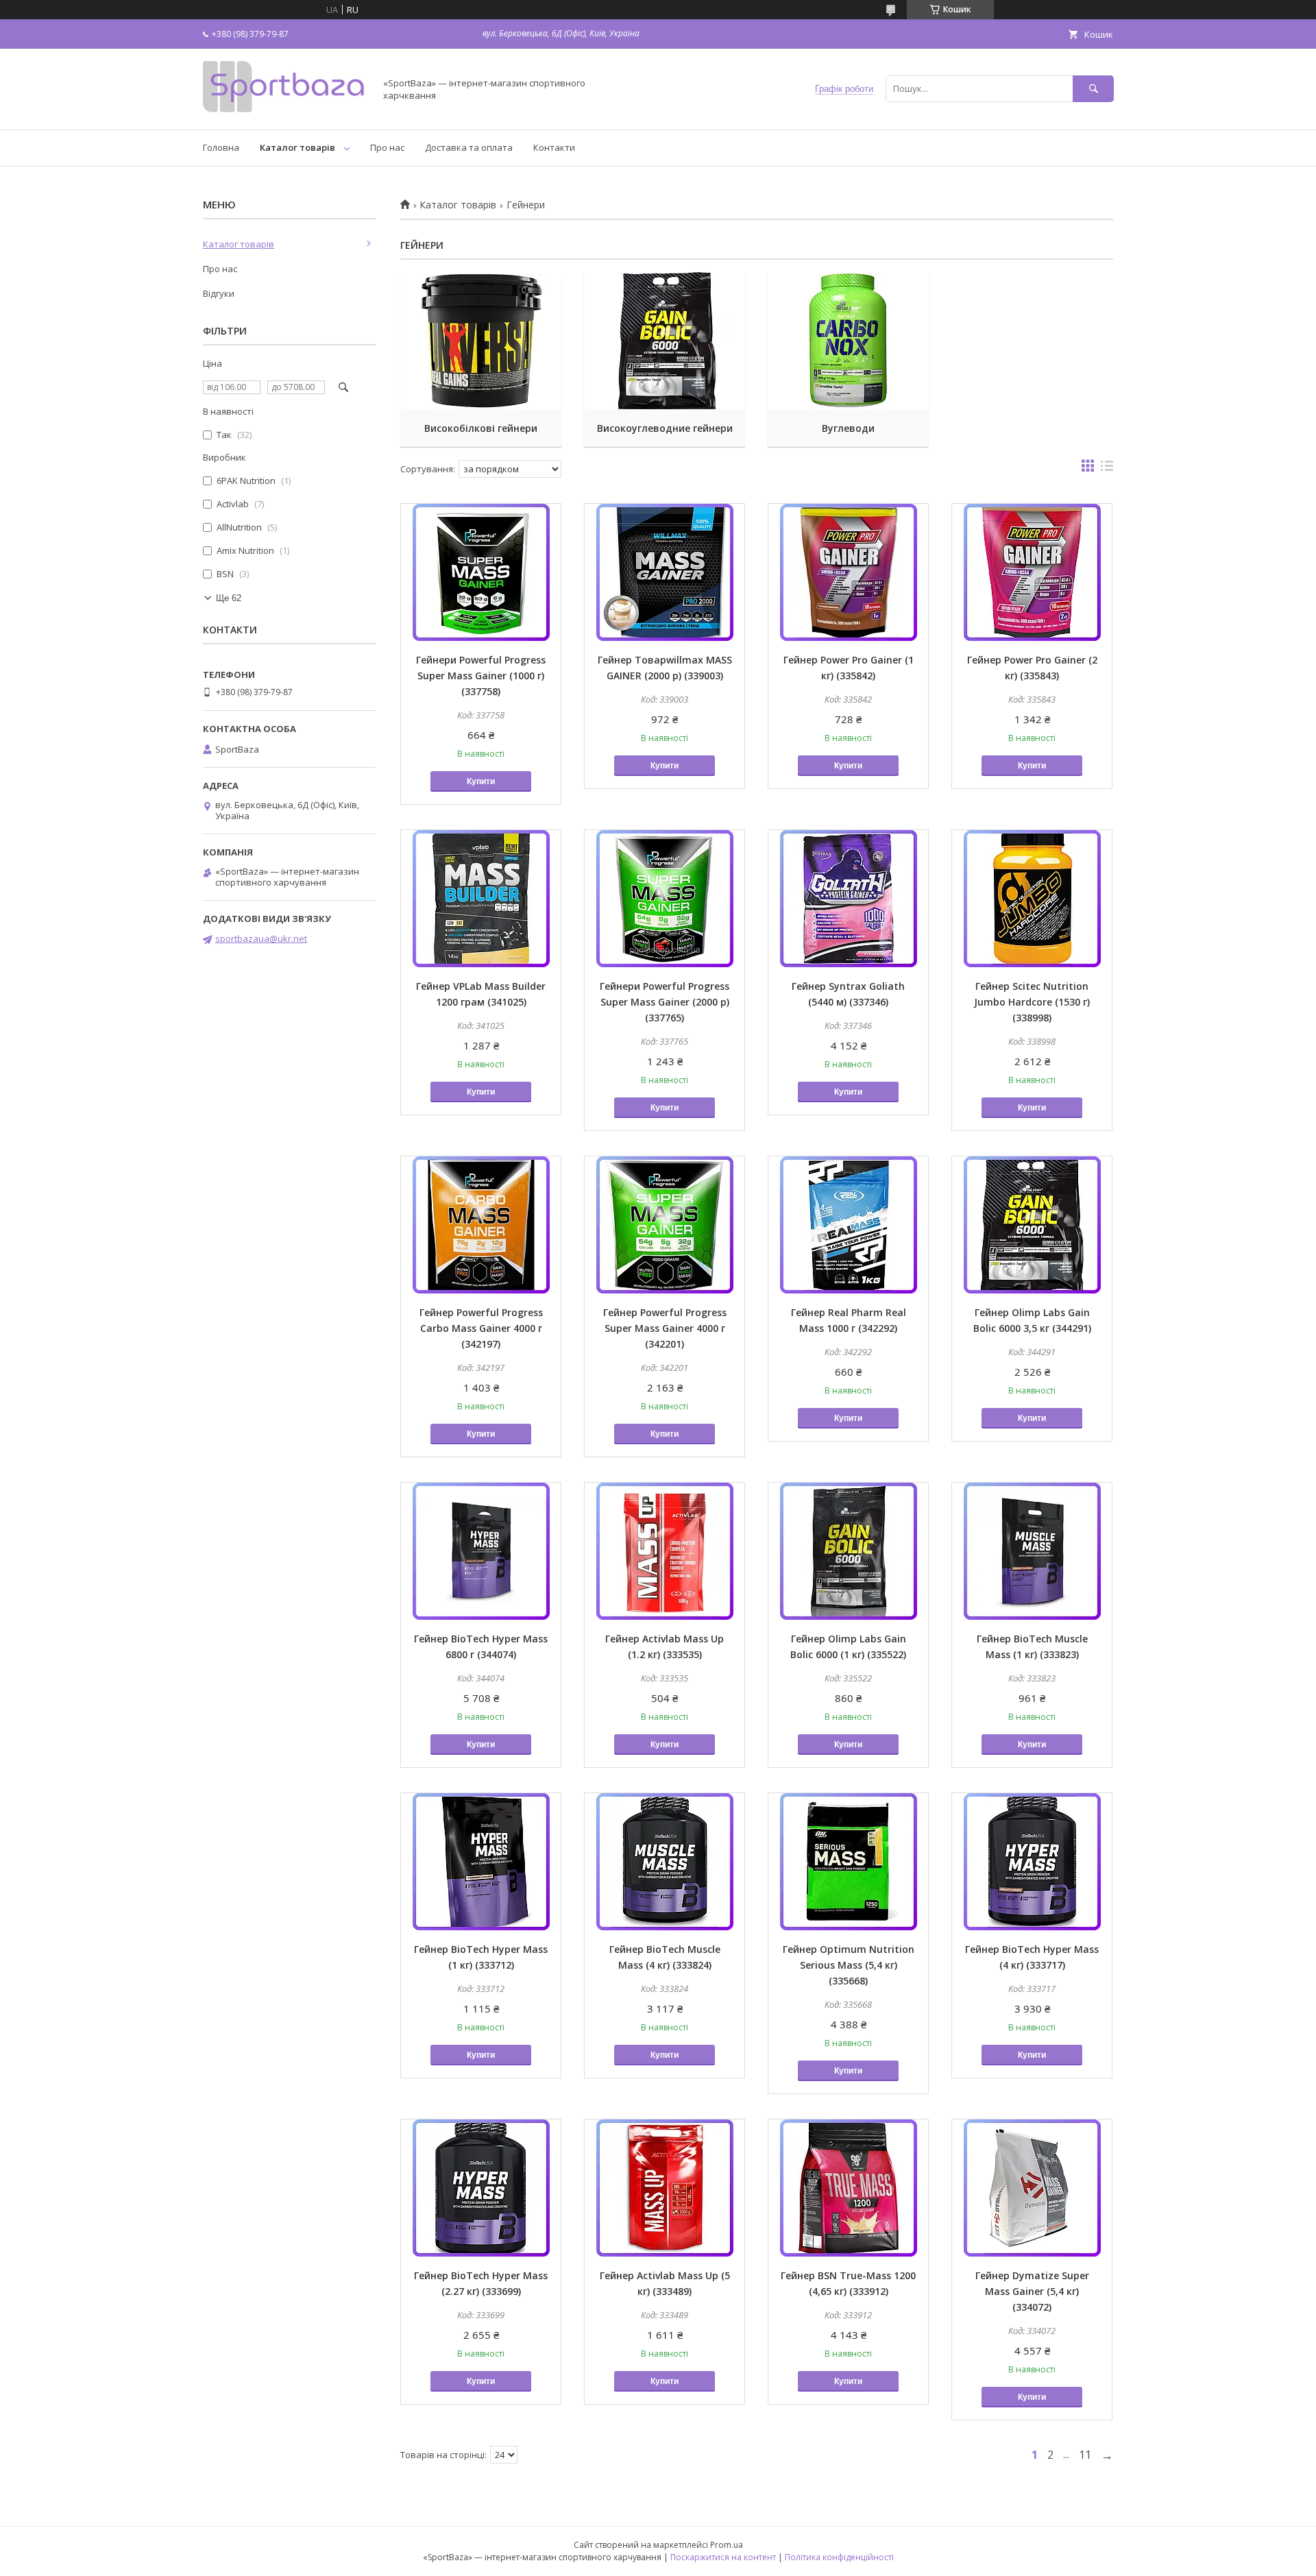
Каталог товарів (297, 147)
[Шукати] (1093, 89)
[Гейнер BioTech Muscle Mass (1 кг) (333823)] (1032, 1551)
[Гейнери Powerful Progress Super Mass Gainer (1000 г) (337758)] (481, 572)
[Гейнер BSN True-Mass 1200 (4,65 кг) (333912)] (848, 2188)
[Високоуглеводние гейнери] (665, 341)
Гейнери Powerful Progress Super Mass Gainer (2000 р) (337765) (665, 1002)
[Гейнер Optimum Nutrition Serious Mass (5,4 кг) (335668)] (848, 1862)
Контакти (554, 147)
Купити (481, 781)
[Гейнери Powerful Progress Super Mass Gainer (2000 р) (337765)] (665, 899)
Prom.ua (727, 2545)
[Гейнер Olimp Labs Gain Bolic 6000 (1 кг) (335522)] (848, 1551)
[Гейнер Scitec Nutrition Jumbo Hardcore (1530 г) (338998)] (1032, 899)
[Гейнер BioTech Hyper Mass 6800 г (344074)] (481, 1551)
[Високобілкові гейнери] (481, 341)
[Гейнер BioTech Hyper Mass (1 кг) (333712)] (481, 1862)
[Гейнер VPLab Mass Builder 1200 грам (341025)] (481, 899)
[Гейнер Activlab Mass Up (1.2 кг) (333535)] (665, 1551)
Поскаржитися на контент (723, 2557)
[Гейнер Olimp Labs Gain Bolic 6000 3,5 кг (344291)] (1032, 1225)
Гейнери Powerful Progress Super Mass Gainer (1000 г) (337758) (481, 676)
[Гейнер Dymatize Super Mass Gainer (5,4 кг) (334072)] (1032, 2188)
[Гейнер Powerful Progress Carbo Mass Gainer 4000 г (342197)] (481, 1225)
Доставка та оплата (469, 147)
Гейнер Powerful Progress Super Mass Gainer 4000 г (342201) (665, 1328)
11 (1085, 2455)
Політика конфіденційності (839, 2557)
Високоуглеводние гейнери (665, 428)
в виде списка (1107, 469)
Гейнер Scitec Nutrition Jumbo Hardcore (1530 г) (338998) (1032, 1002)
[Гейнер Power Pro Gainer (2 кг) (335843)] (1032, 572)
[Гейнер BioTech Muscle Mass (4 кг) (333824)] (665, 1862)
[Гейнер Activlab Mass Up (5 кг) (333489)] (665, 2188)
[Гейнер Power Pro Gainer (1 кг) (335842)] (848, 572)
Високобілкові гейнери (481, 428)
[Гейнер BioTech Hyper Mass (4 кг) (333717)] (1032, 1862)
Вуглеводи (848, 428)
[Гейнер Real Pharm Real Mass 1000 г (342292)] (848, 1225)
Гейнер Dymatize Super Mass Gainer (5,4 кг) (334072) (1032, 2291)
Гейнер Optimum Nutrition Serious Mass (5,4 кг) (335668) (849, 1965)
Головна (221, 147)
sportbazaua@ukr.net (261, 938)
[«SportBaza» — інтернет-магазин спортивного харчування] (285, 112)
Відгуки (219, 293)
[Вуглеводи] (848, 341)
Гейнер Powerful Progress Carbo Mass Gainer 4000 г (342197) (481, 1328)
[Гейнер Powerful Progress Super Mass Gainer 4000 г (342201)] (665, 1225)
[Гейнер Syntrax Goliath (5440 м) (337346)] (848, 899)
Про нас (387, 147)
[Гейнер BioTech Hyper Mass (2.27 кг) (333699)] (481, 2188)
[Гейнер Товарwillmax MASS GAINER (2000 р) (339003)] (665, 572)
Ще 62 (229, 598)
